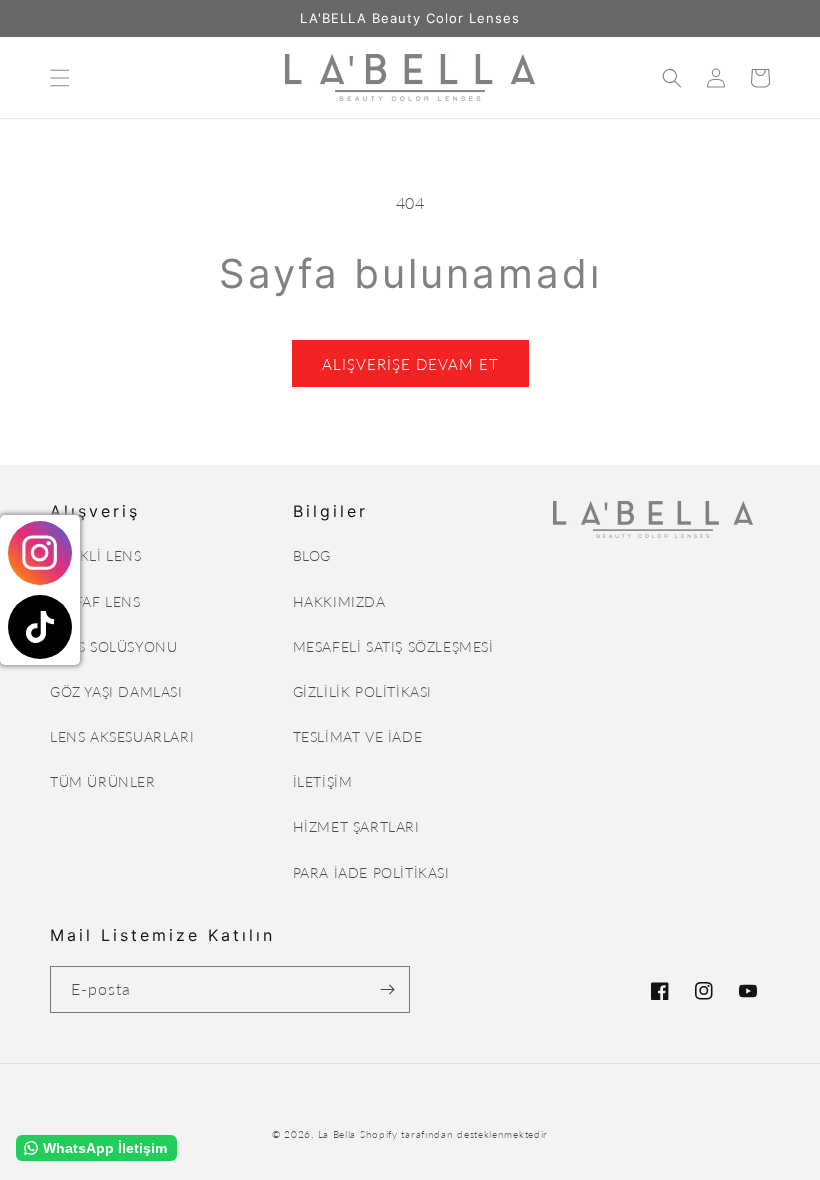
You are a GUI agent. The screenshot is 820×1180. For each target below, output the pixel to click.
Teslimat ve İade (358, 736)
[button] (60, 78)
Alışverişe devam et (410, 364)
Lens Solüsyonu (113, 646)
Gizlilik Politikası (362, 691)
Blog (312, 555)
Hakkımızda (339, 601)
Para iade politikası (371, 872)
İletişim (323, 781)
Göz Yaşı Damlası (116, 691)
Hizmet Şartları (356, 826)
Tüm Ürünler (103, 781)
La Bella (337, 1134)
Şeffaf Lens (95, 601)
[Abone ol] (387, 989)
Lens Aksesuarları (122, 736)
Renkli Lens (96, 555)
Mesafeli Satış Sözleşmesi (393, 646)
